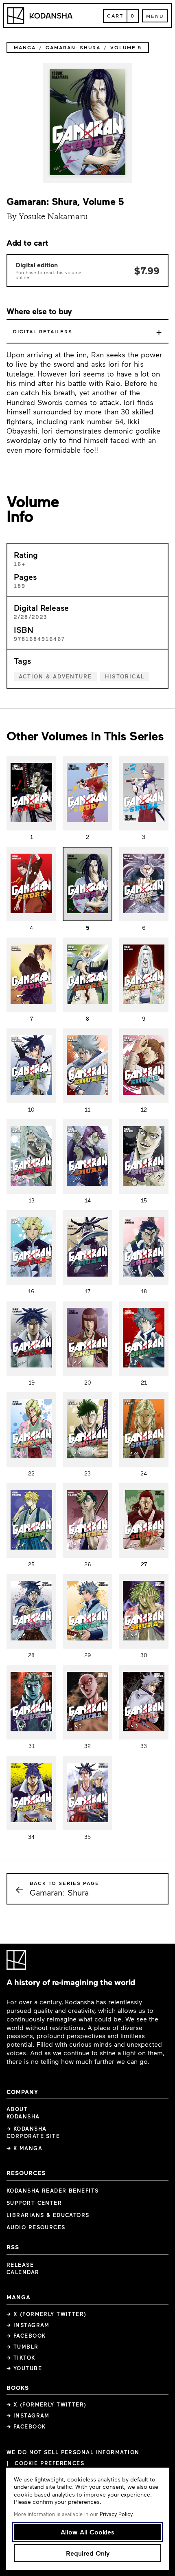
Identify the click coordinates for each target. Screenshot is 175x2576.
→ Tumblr (23, 2347)
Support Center (34, 2203)
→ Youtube (24, 2368)
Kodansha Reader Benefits (53, 2191)
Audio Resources (36, 2227)
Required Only (88, 2553)
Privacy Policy (116, 2514)
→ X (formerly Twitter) (47, 2314)
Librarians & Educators (48, 2215)
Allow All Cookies (87, 2532)
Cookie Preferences (49, 2463)
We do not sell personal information (73, 2452)
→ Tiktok (21, 2358)
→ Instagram (28, 2325)
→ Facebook (26, 2336)
